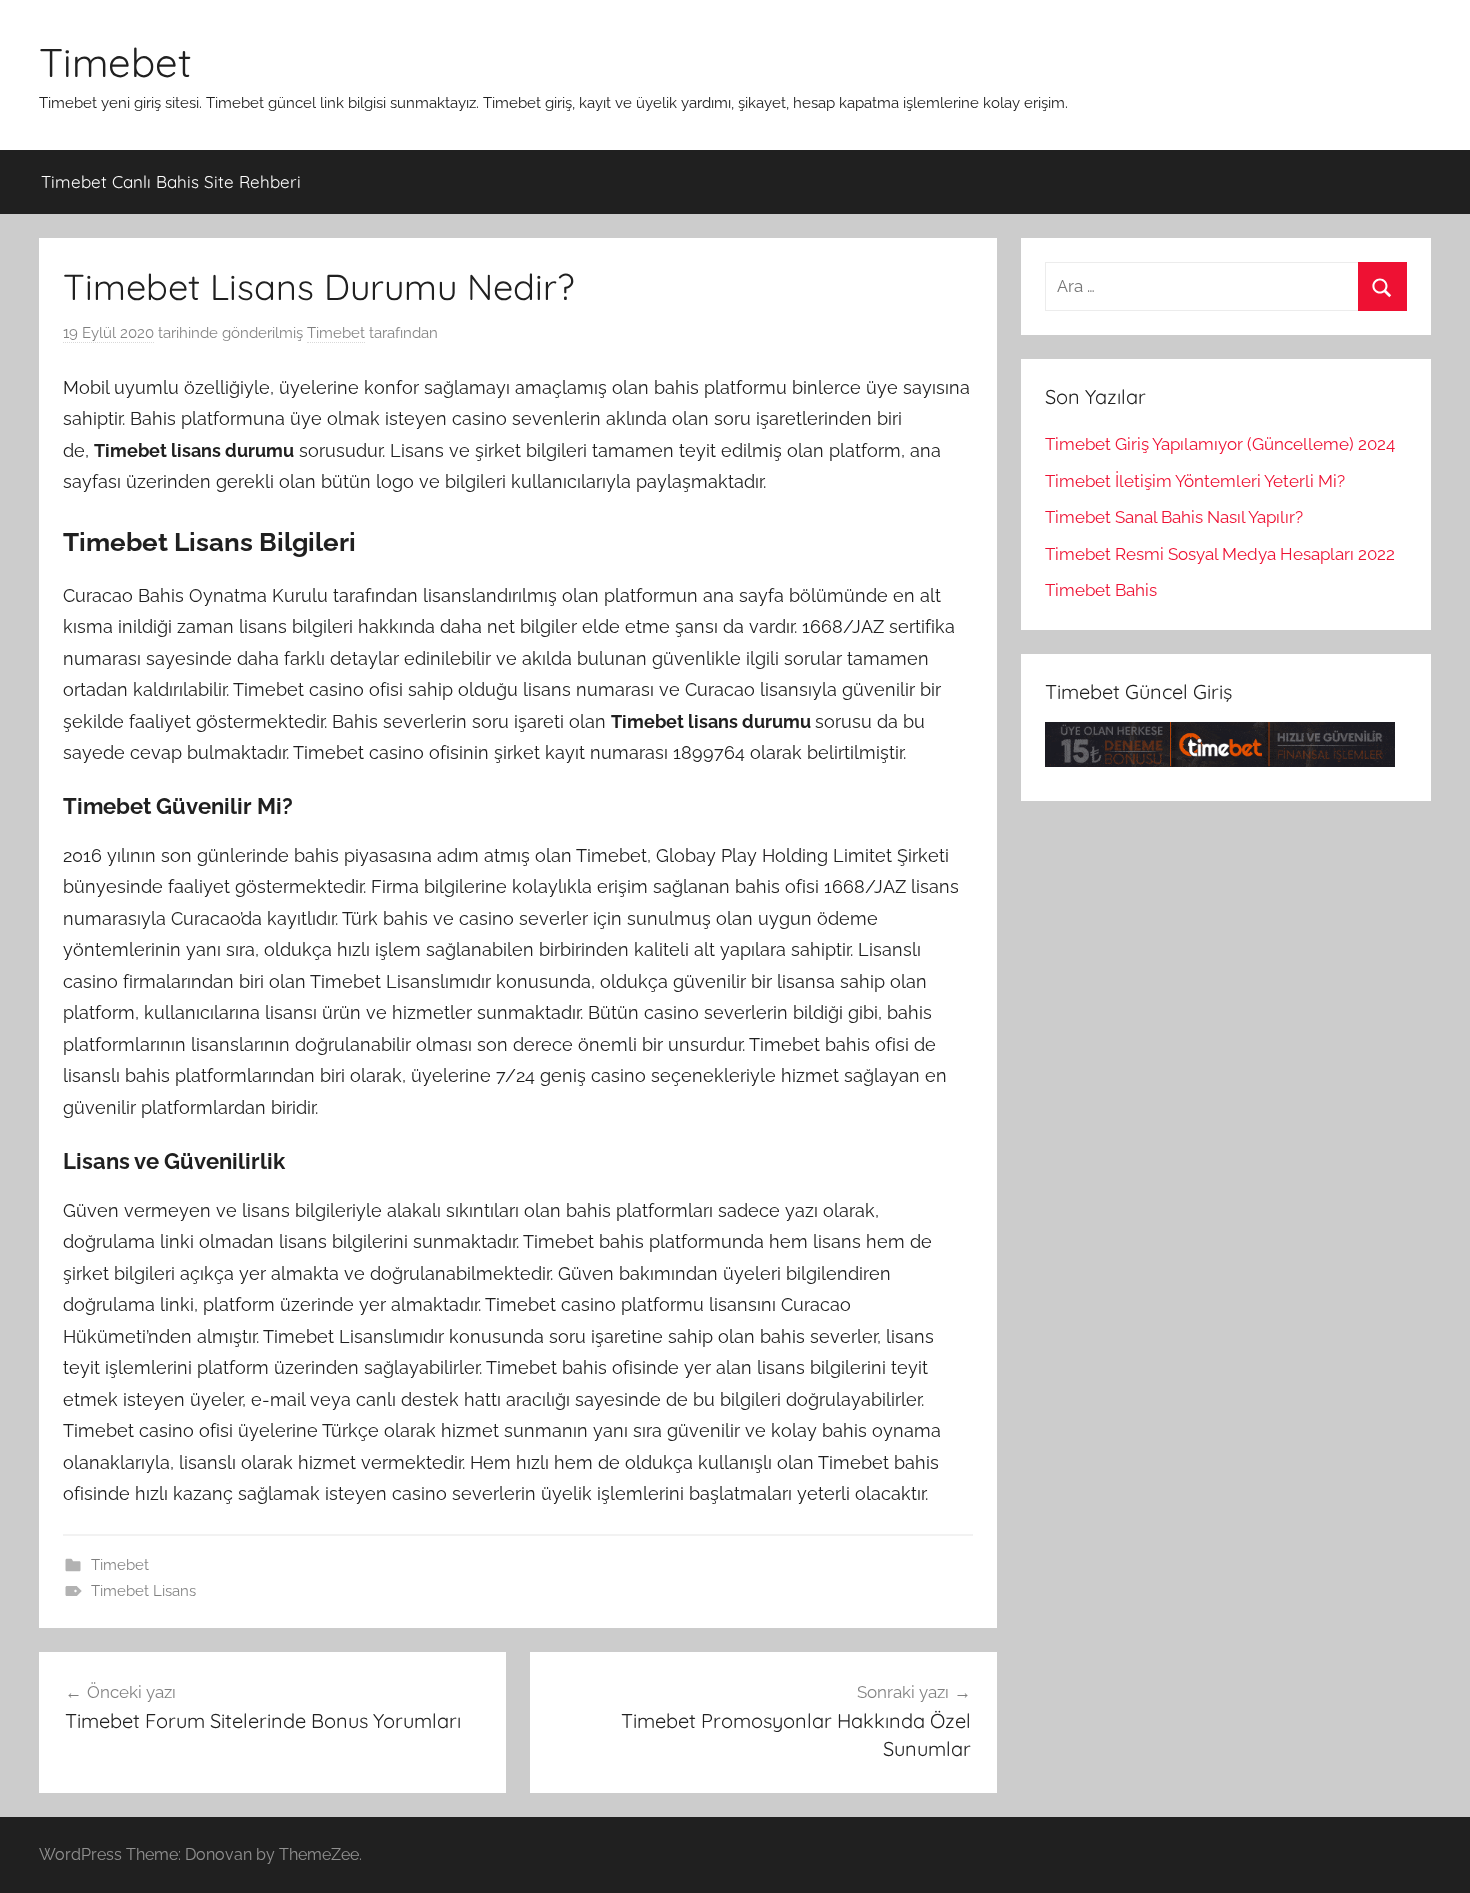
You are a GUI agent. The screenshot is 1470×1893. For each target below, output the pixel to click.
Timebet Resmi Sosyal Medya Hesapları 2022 (1220, 554)
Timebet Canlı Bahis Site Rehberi (171, 181)
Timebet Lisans (143, 1591)
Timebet (115, 62)
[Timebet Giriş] (1220, 761)
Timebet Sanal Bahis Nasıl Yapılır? (1174, 517)
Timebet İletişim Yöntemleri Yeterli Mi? (1195, 481)
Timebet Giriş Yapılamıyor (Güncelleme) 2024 (1220, 444)
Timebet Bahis (1101, 590)
